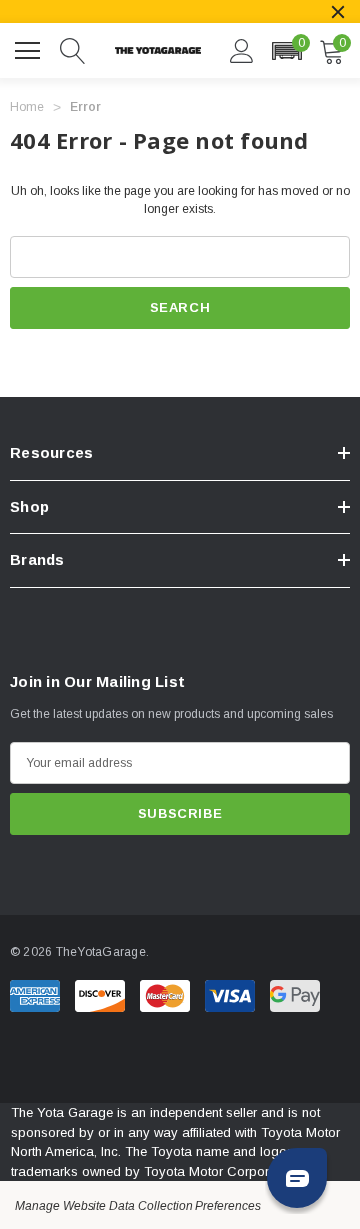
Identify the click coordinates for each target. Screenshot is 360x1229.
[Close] (338, 12)
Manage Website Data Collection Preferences (138, 1206)
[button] (286, 51)
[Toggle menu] (30, 48)
